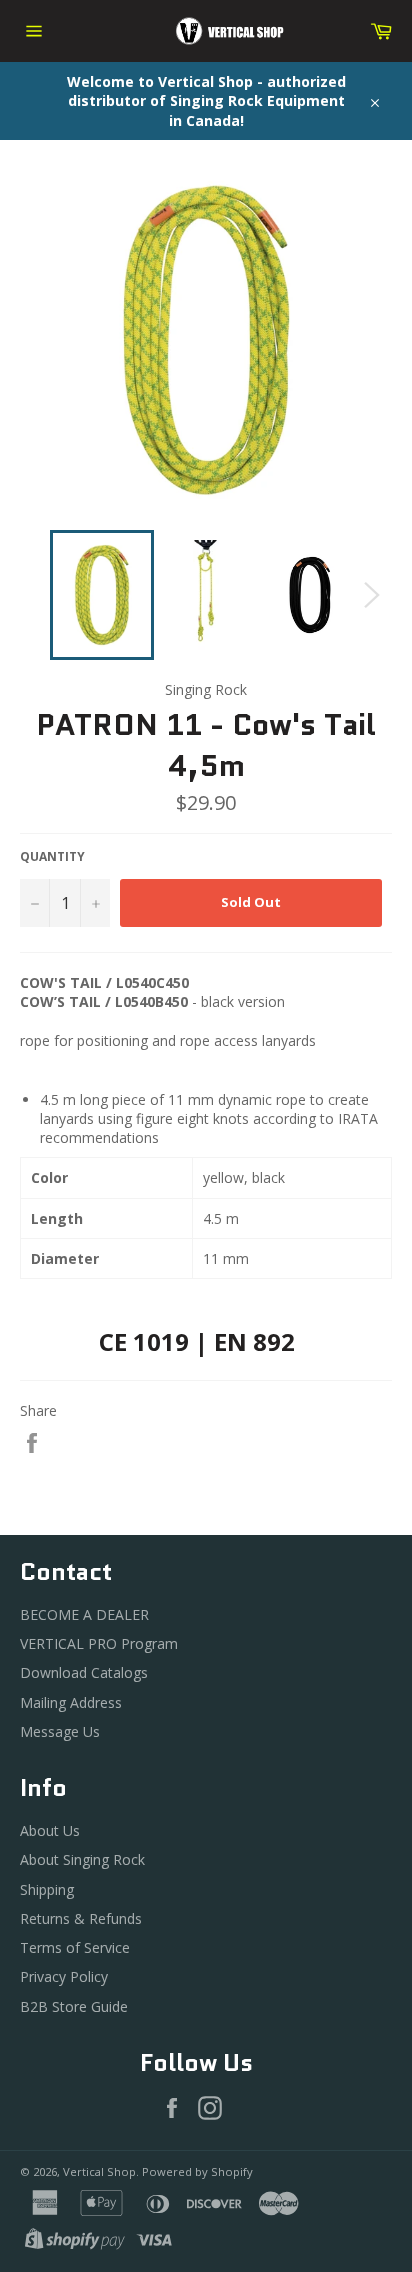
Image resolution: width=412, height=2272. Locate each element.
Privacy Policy (64, 1976)
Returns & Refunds (81, 1918)
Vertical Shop (99, 2171)
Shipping (47, 1889)
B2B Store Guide (74, 2006)
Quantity (52, 857)
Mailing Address (71, 1702)
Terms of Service (75, 1947)
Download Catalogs (84, 1672)
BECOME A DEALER (84, 1614)
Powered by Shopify (197, 2171)
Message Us (60, 1731)
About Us (50, 1830)
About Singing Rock (82, 1859)
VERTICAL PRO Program (99, 1643)
